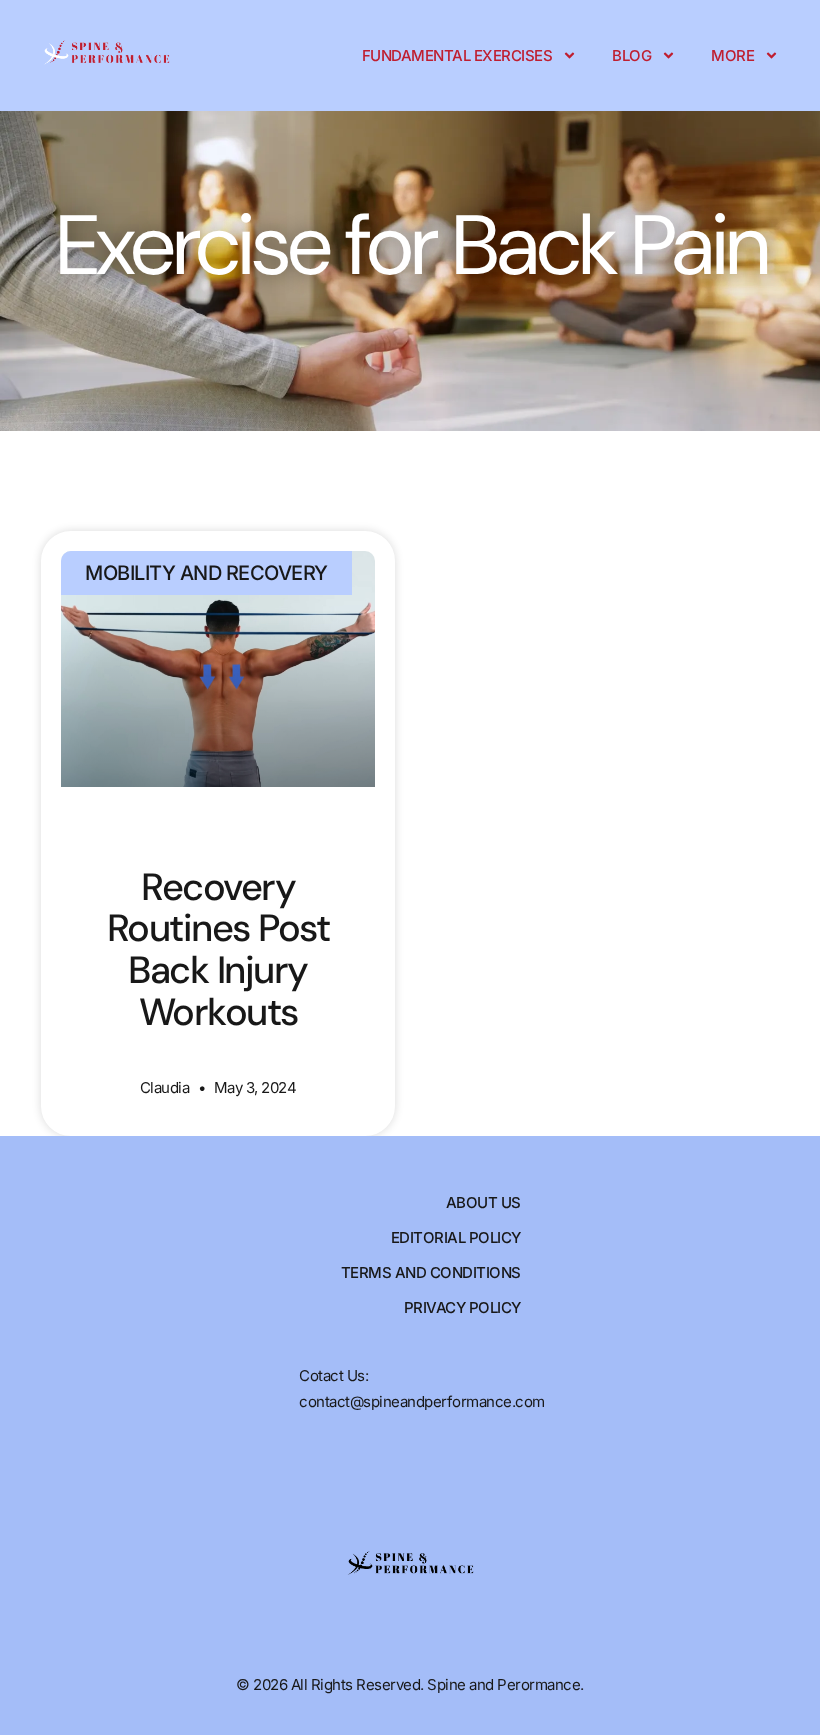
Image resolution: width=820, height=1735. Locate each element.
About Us (483, 1202)
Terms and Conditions (431, 1272)
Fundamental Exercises (457, 55)
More (732, 55)
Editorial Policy (456, 1237)
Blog (631, 55)
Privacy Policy (462, 1307)
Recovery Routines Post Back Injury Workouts (218, 949)
